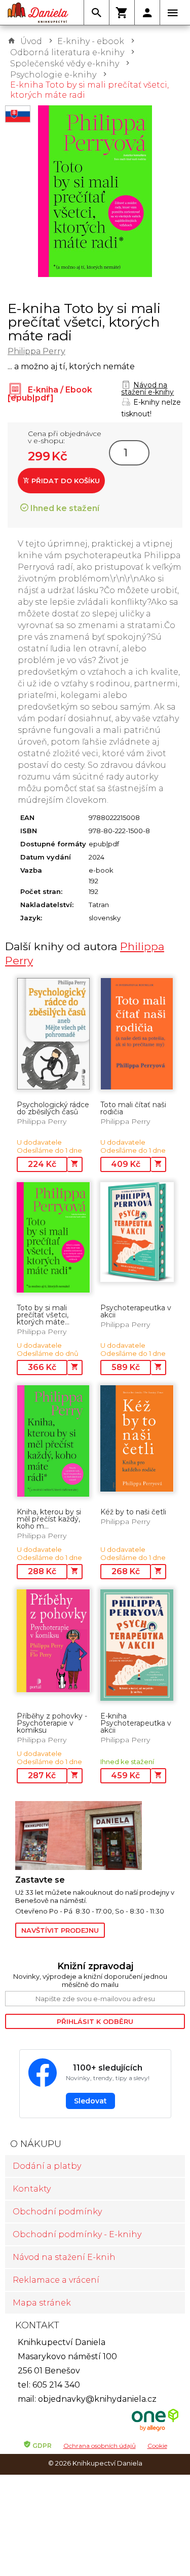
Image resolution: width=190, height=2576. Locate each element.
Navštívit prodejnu (60, 1930)
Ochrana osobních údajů (100, 2446)
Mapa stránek (42, 2303)
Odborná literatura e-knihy (67, 52)
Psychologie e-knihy (53, 75)
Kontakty (32, 2189)
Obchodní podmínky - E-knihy (77, 2234)
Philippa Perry (36, 351)
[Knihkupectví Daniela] (38, 13)
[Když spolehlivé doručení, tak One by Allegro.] (155, 2430)
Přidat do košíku (65, 481)
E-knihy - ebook (91, 41)
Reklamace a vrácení (56, 2280)
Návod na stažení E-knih (64, 2257)
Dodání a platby (47, 2166)
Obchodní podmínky (57, 2212)
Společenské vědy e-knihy (65, 64)
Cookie (157, 2446)
